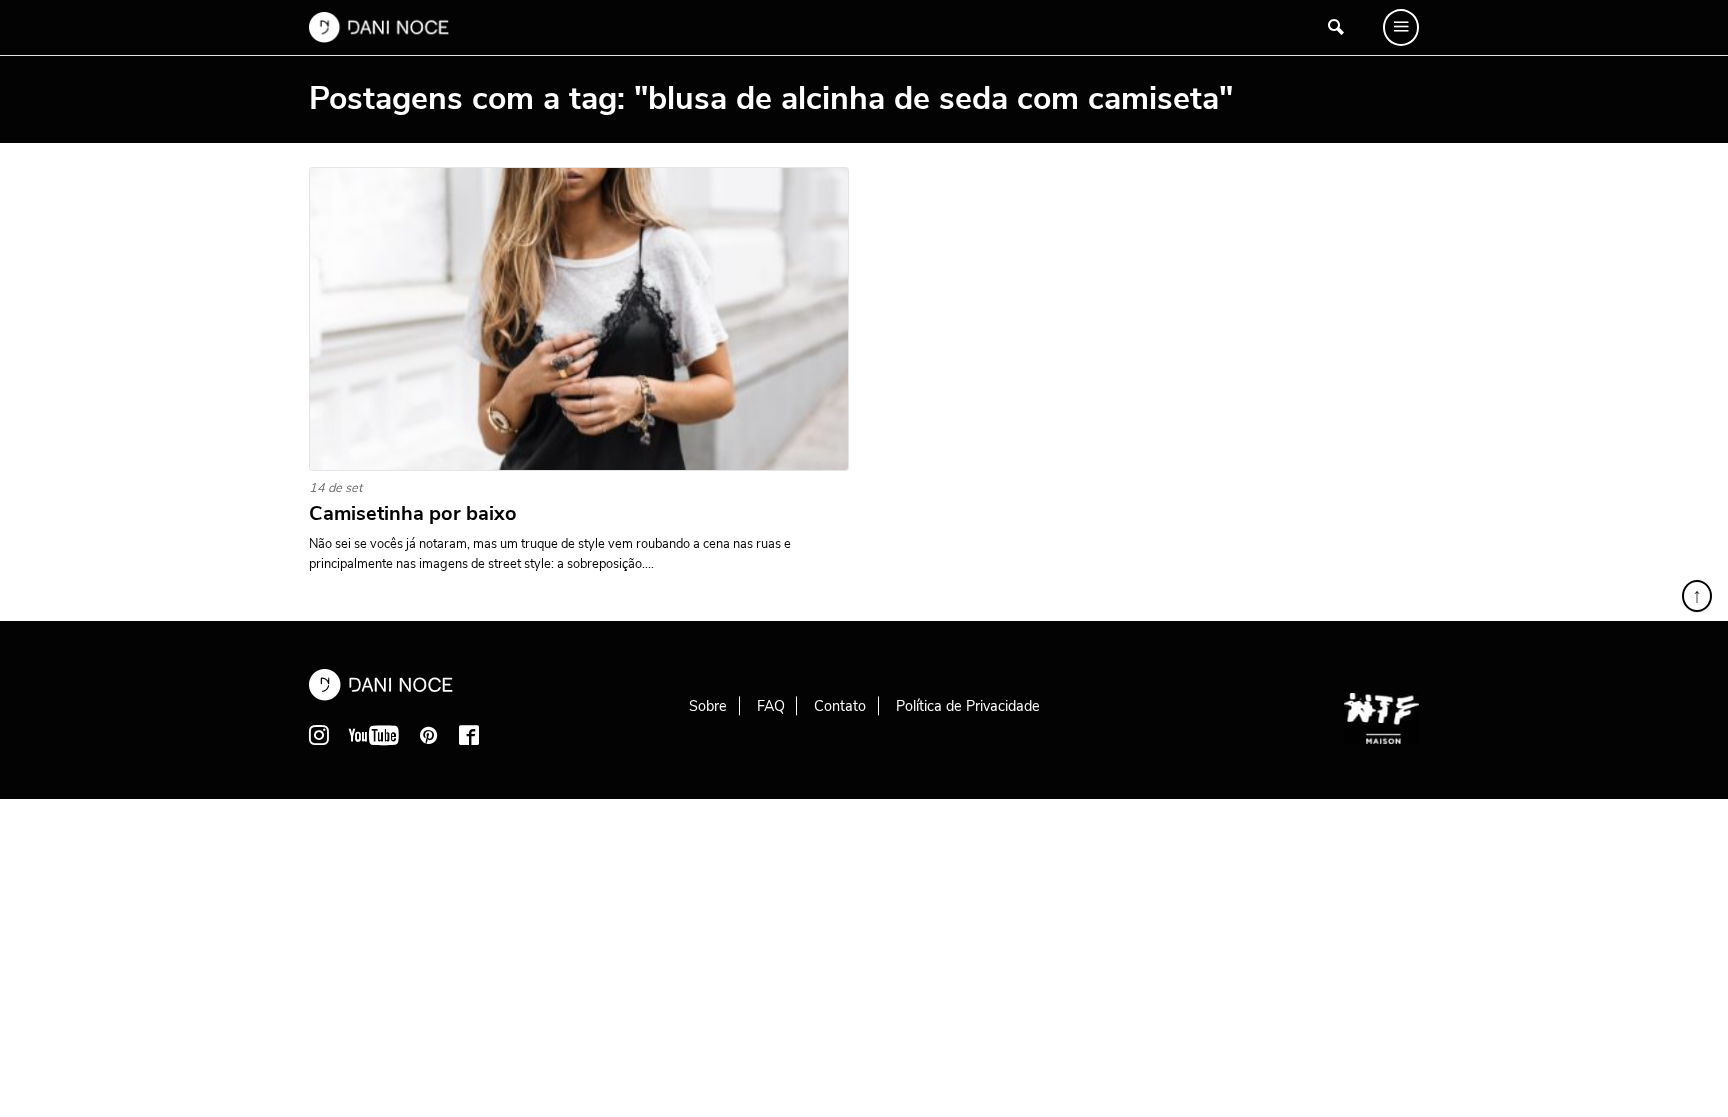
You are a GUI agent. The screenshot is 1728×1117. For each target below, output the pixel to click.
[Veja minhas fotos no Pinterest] (429, 735)
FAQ (771, 706)
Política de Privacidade (968, 706)
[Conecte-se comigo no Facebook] (469, 735)
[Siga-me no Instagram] (319, 735)
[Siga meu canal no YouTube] (374, 735)
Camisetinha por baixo (413, 514)
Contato (840, 706)
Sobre (708, 706)
